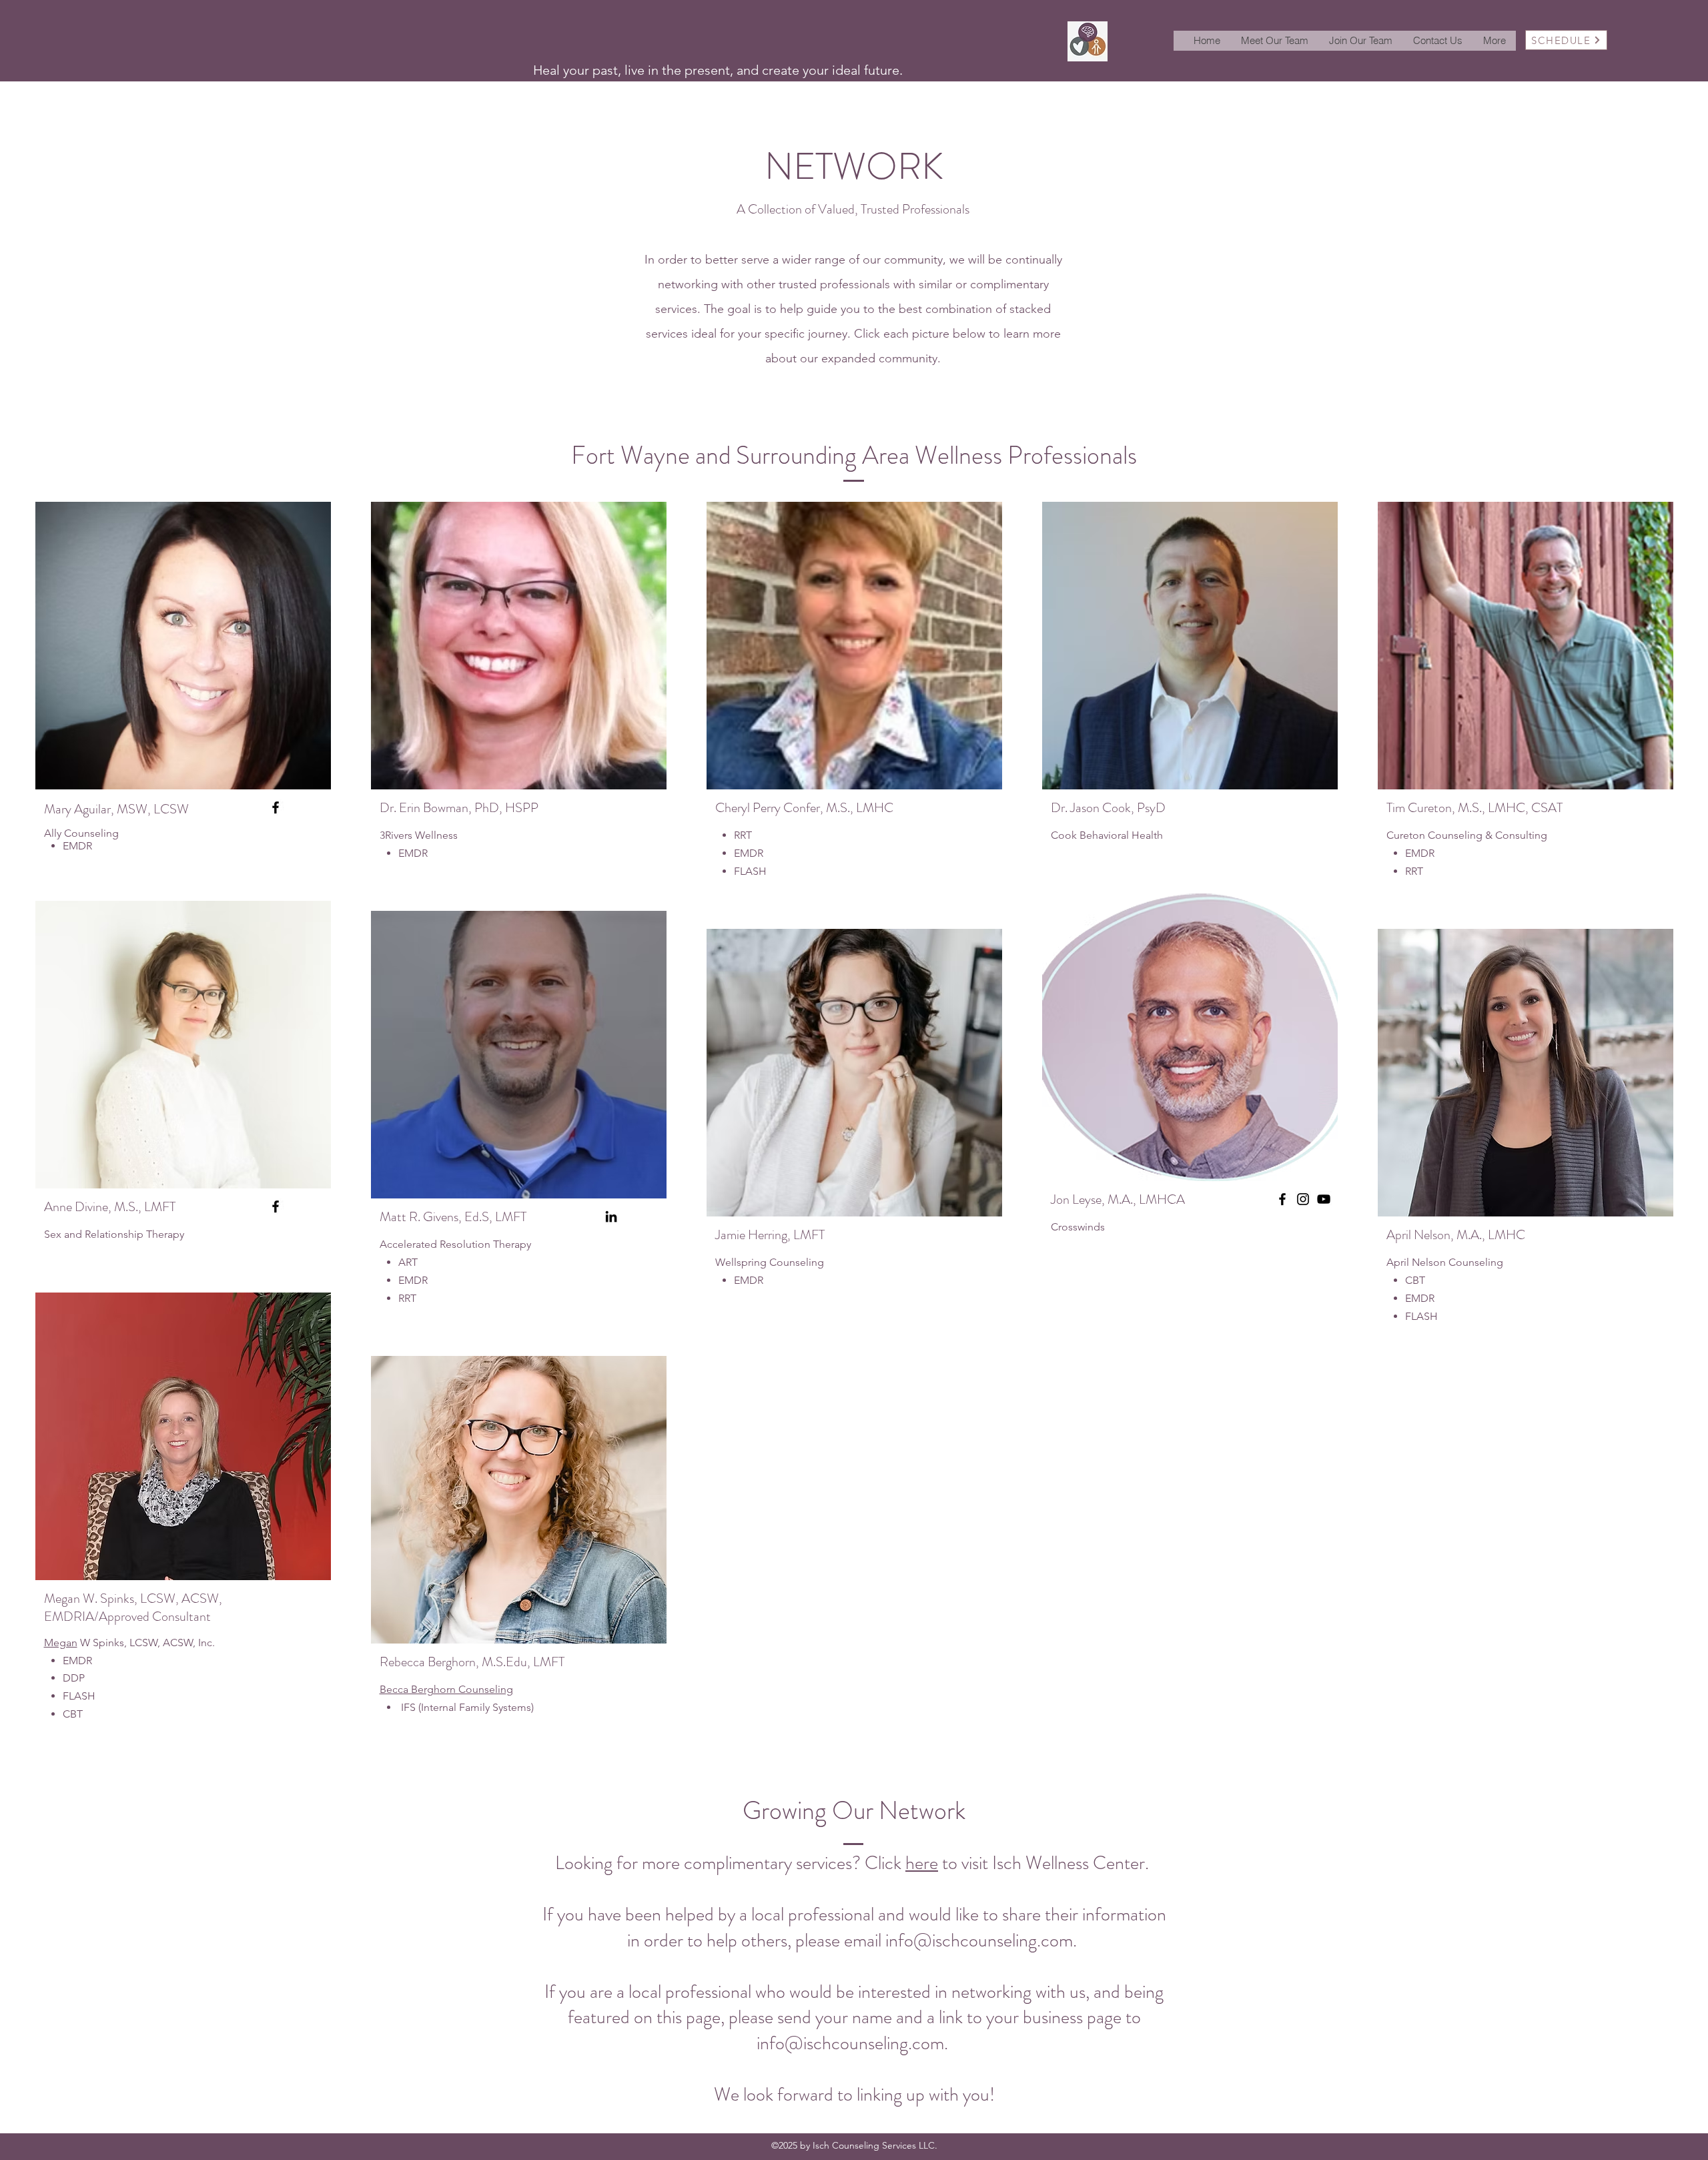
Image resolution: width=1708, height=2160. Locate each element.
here (922, 1863)
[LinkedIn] (611, 1216)
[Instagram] (1303, 1199)
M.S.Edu (504, 1662)
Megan (61, 1643)
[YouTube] (1324, 1199)
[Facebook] (276, 807)
